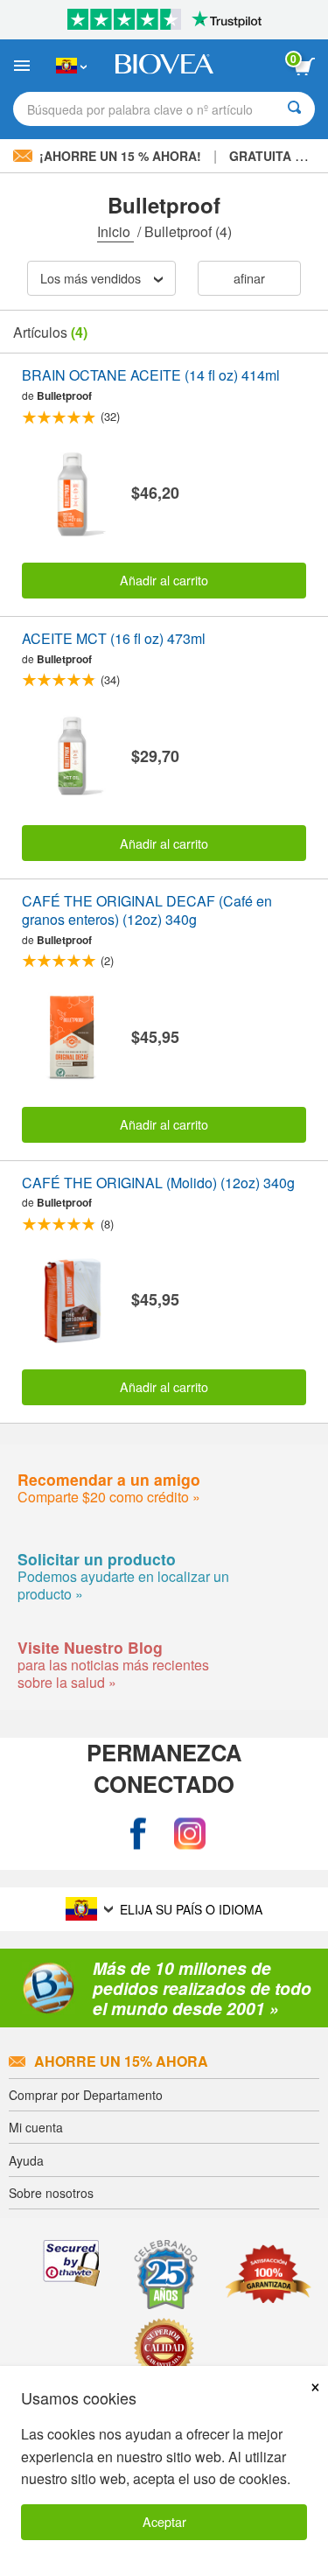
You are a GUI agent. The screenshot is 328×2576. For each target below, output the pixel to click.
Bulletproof (64, 395)
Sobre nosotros (51, 2193)
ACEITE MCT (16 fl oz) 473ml (114, 639)
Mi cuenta (36, 2127)
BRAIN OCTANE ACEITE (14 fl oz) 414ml (151, 376)
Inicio (115, 231)
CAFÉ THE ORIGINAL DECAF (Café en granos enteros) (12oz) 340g (147, 911)
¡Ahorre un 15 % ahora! (120, 156)
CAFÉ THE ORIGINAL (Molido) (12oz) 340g (158, 1183)
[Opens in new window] (138, 1834)
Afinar (249, 278)
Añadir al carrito (164, 580)
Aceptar (164, 2521)
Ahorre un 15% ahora (121, 2061)
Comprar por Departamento (86, 2095)
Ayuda (26, 2160)
